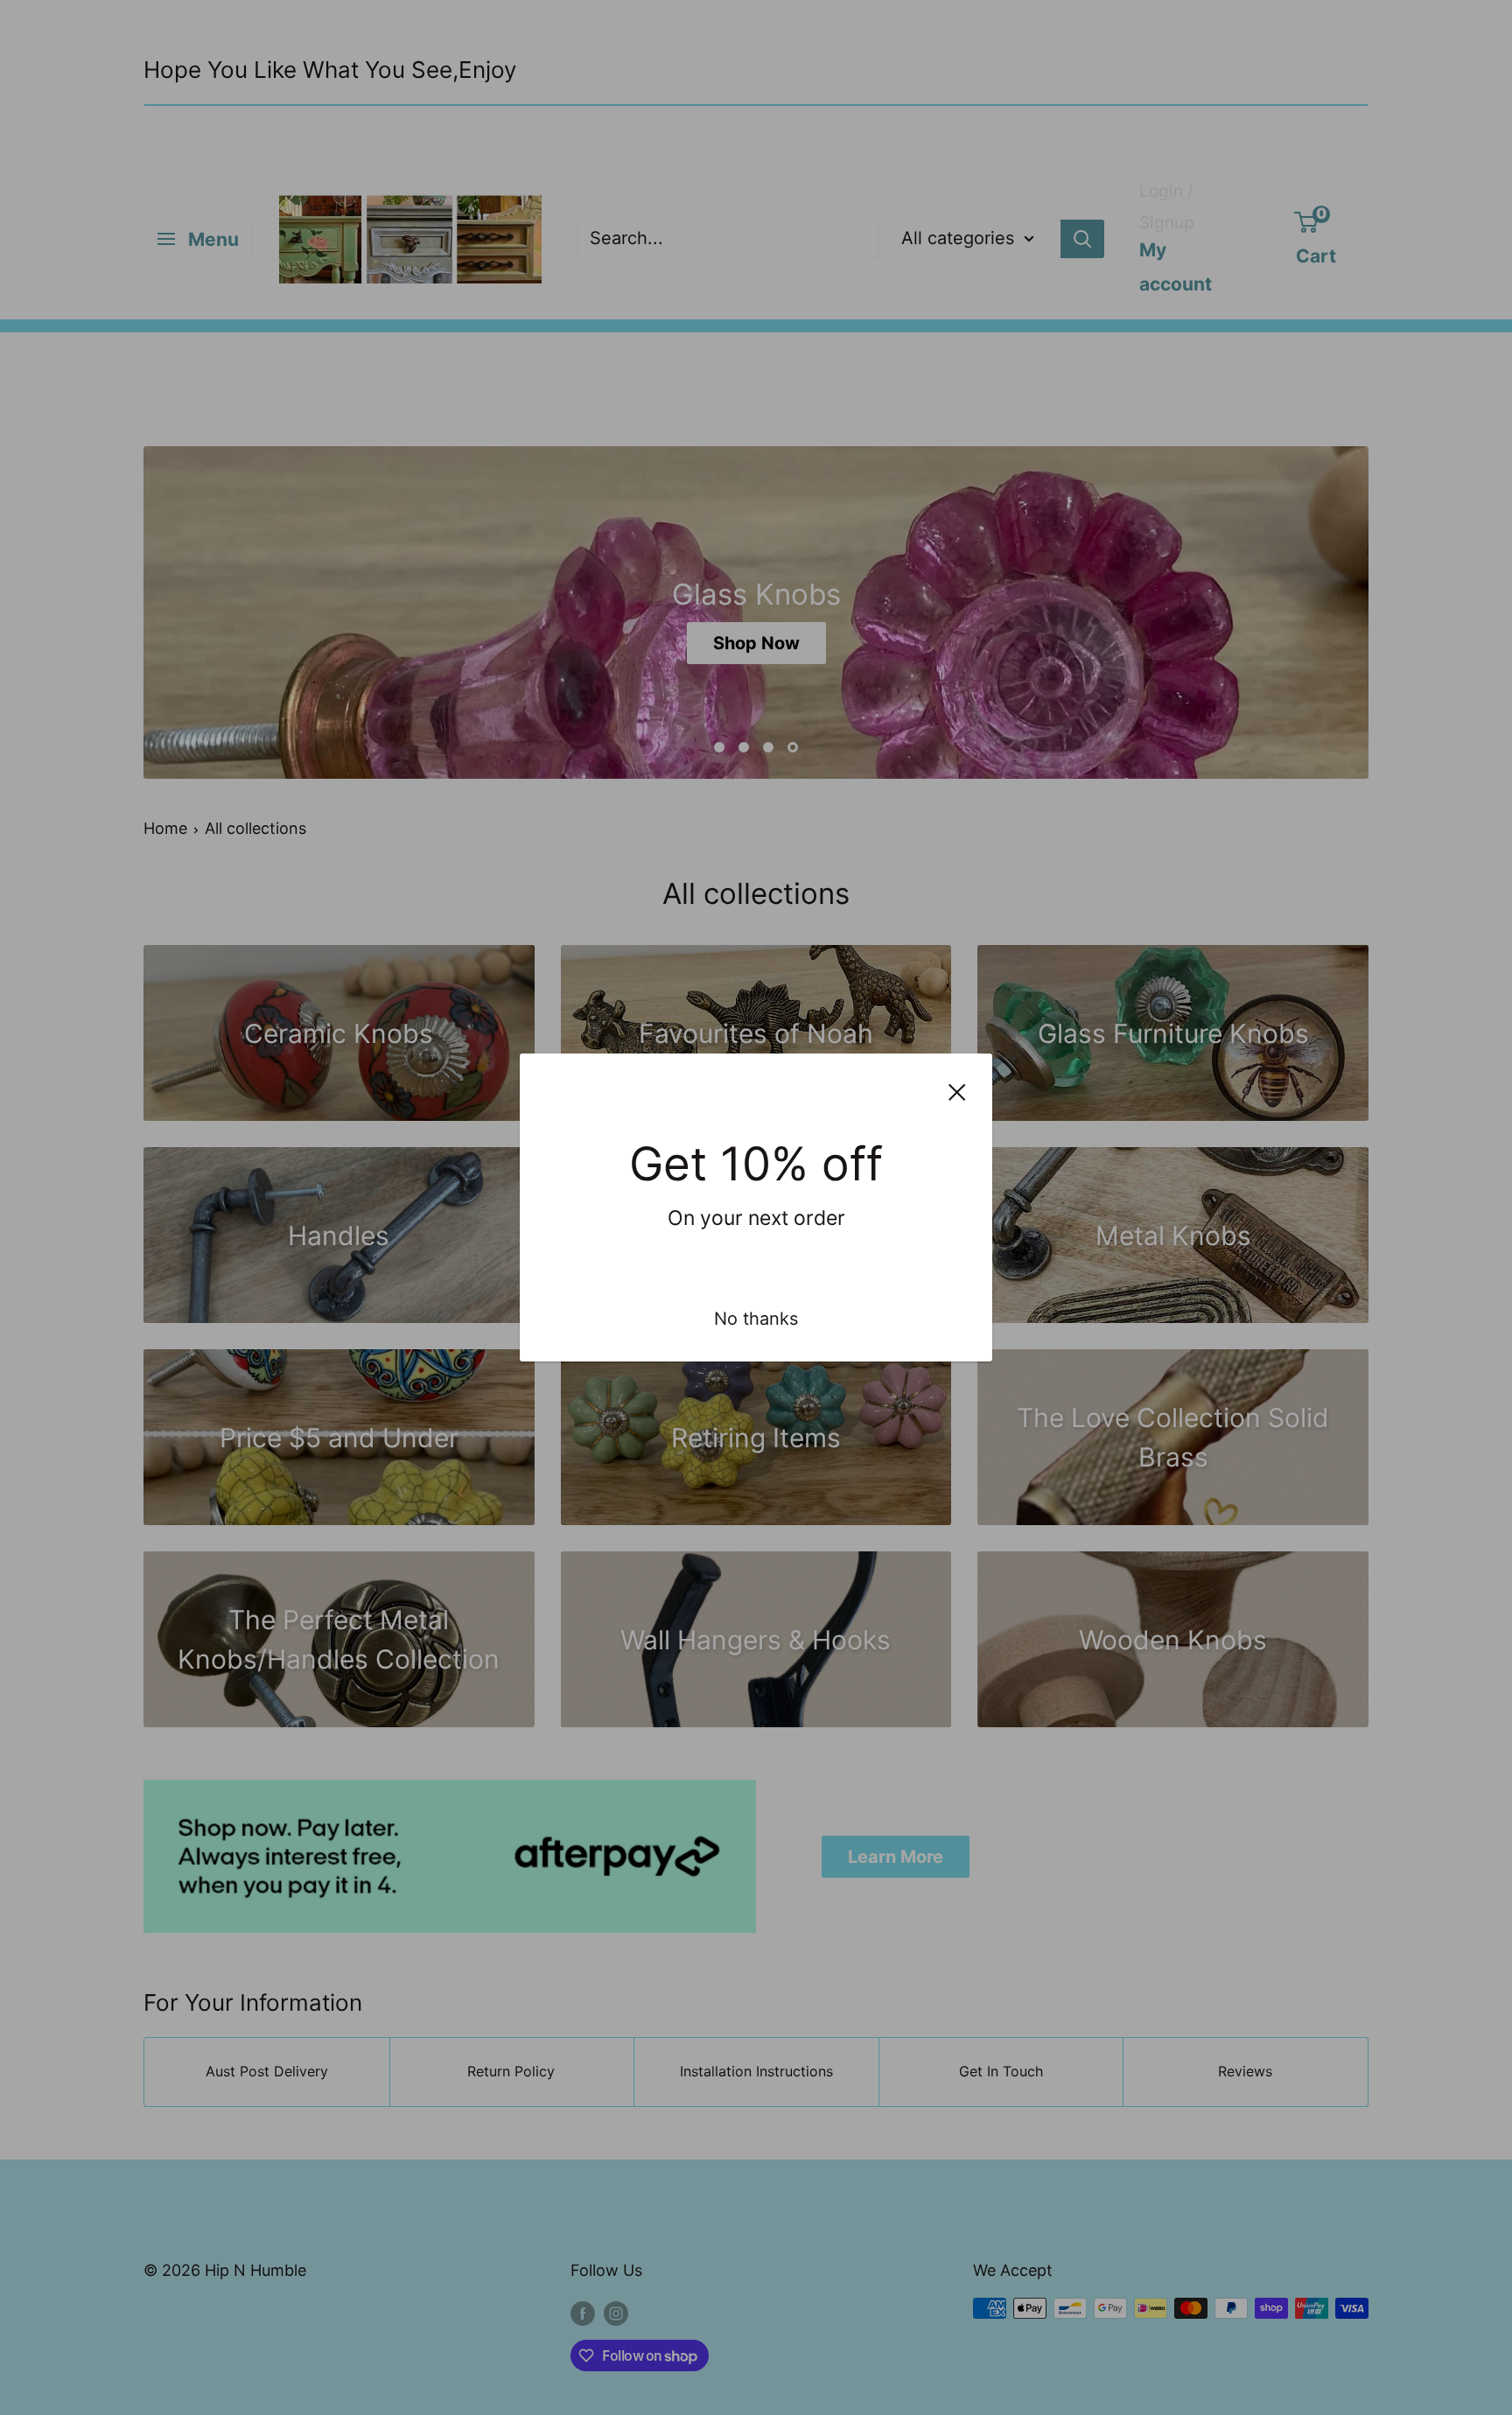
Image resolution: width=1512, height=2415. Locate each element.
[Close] (957, 1091)
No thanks (756, 1319)
